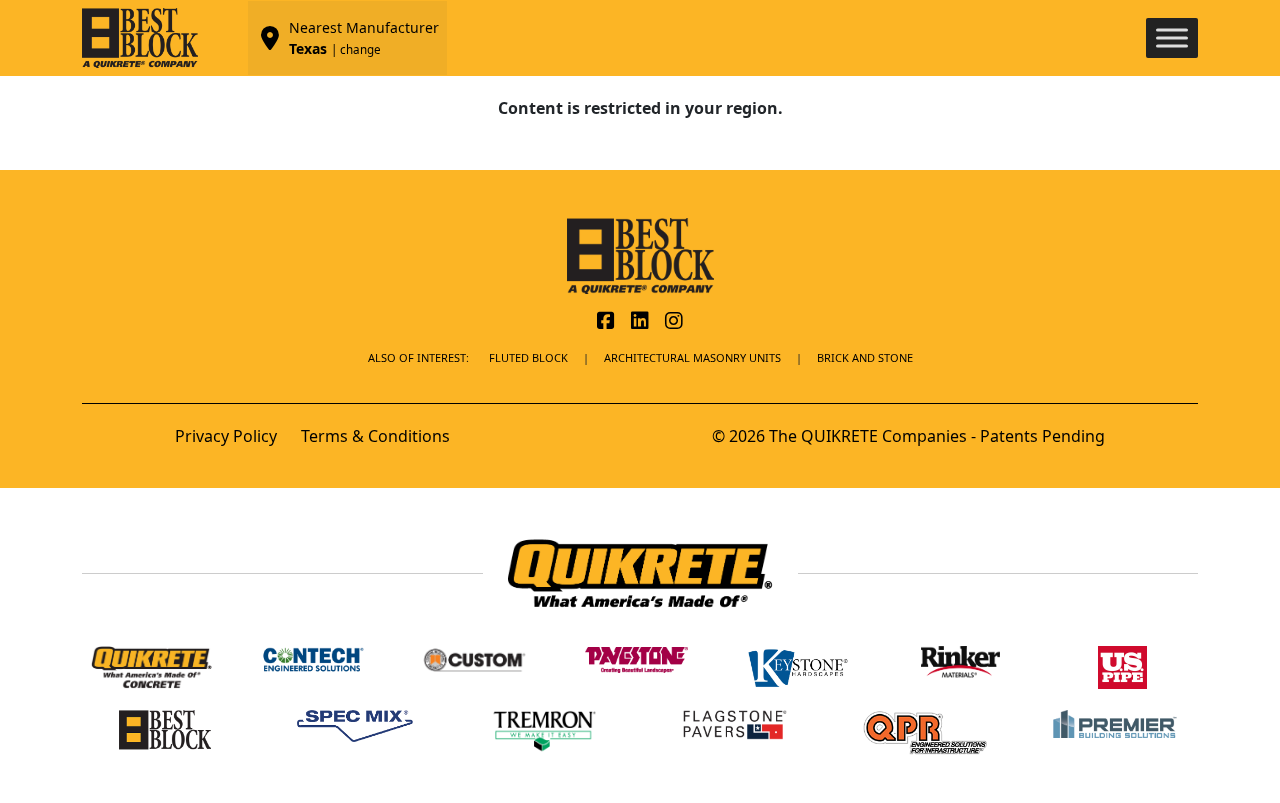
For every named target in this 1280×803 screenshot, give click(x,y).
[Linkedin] (640, 322)
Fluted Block (528, 357)
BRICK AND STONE (865, 357)
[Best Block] (640, 254)
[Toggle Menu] (1172, 37)
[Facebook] (606, 322)
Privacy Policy (226, 436)
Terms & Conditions (375, 436)
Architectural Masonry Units (692, 357)
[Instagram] (674, 322)
